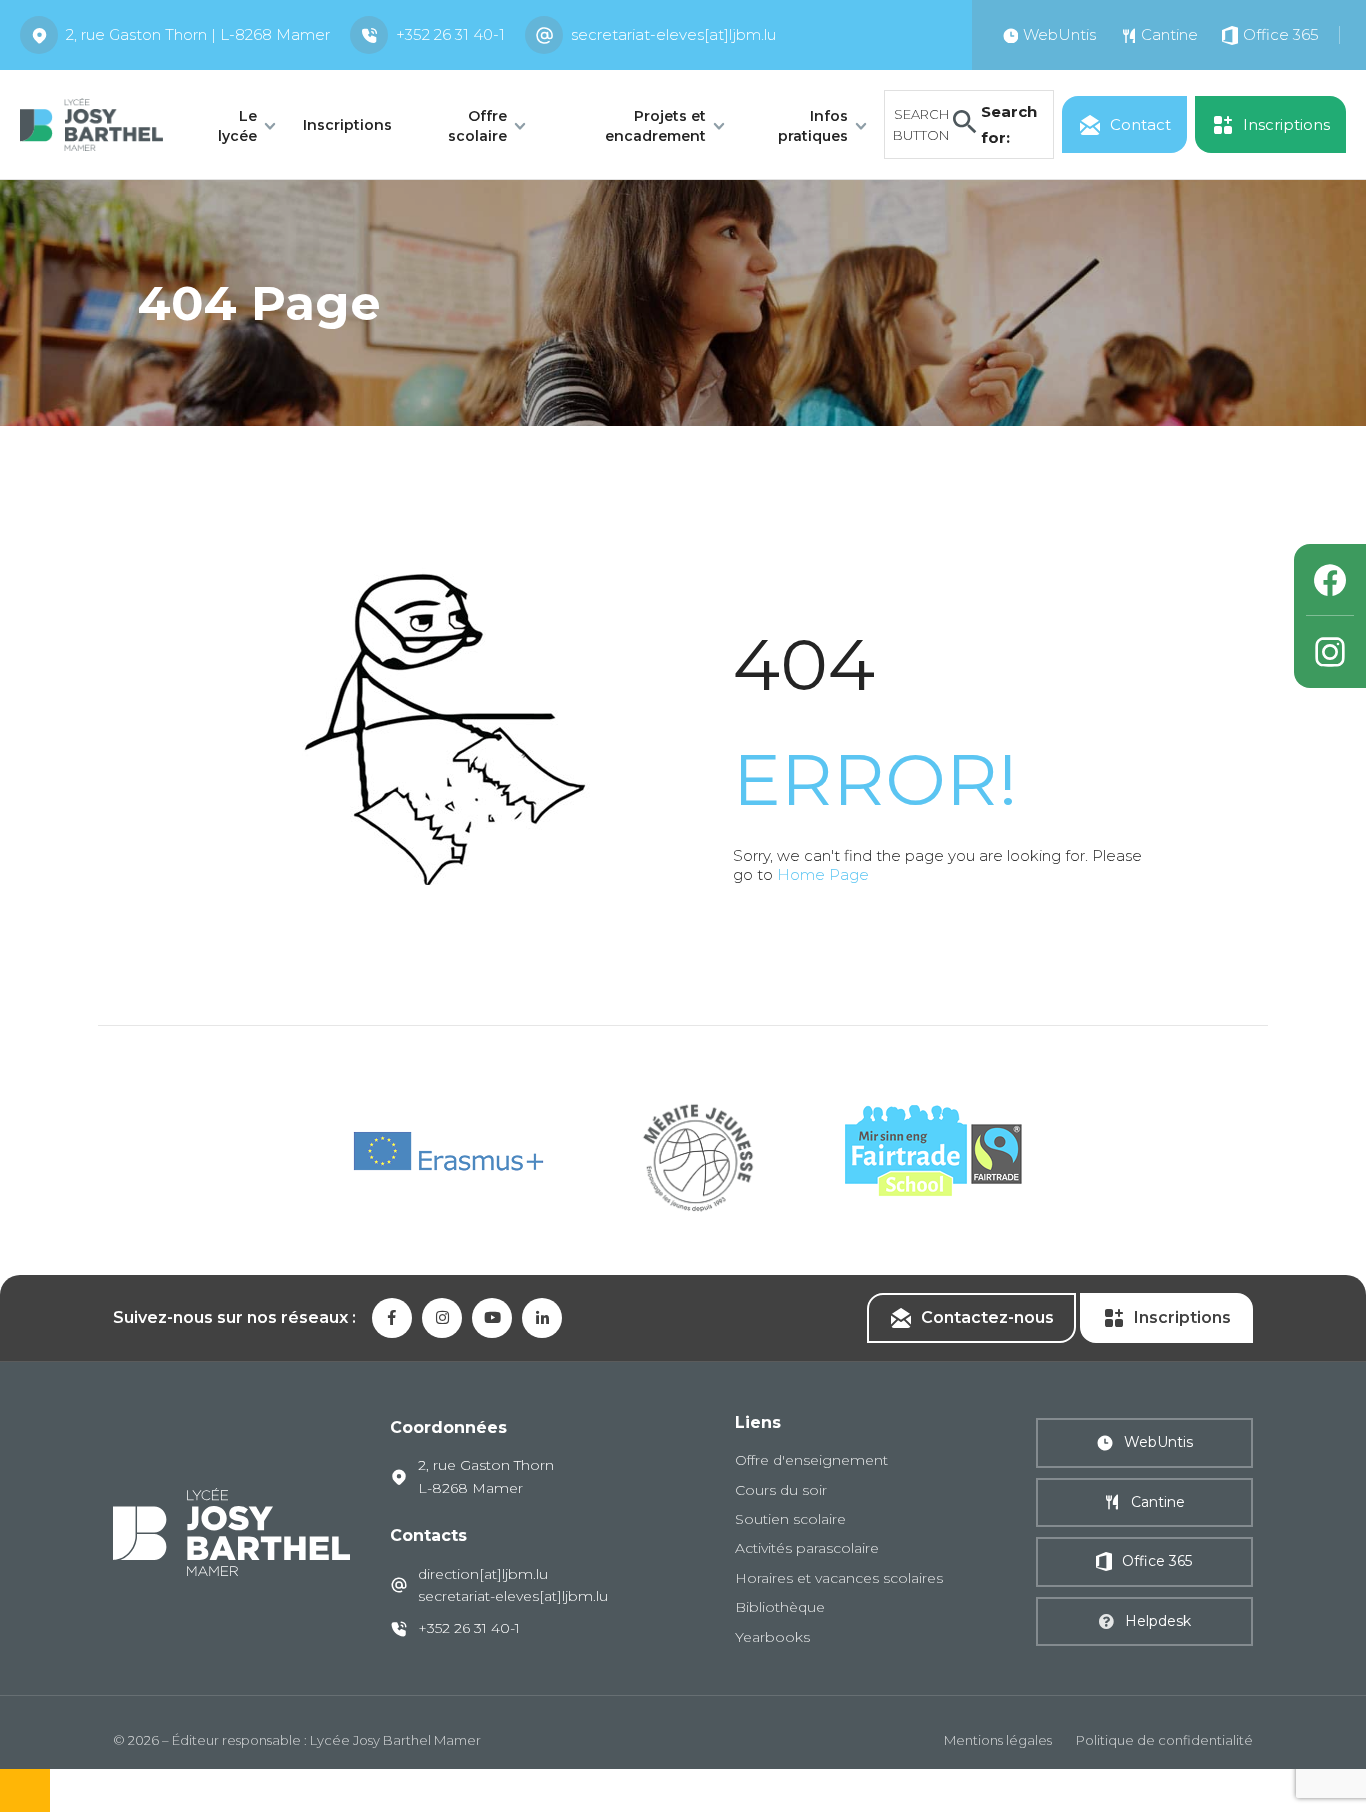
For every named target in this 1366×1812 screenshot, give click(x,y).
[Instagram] (1330, 652)
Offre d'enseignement (811, 1460)
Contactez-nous (987, 1317)
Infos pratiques (813, 126)
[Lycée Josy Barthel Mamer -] (91, 122)
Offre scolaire (477, 126)
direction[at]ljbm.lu (483, 1574)
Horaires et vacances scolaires (839, 1578)
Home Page (823, 874)
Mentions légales (998, 1740)
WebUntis (1158, 1442)
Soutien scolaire (790, 1519)
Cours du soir (781, 1490)
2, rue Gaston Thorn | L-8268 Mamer (198, 34)
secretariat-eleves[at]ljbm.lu (673, 34)
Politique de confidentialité (1164, 1740)
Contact (1140, 124)
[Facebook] (1330, 580)
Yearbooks (772, 1637)
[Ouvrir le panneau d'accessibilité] (25, 1790)
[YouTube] (492, 1318)
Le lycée (237, 126)
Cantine (1158, 1502)
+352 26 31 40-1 (450, 34)
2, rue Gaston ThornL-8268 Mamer (486, 1476)
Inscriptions (347, 125)
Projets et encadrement (655, 126)
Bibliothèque (780, 1607)
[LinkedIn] (542, 1318)
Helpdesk (1158, 1621)
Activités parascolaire (807, 1548)
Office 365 (1157, 1561)
